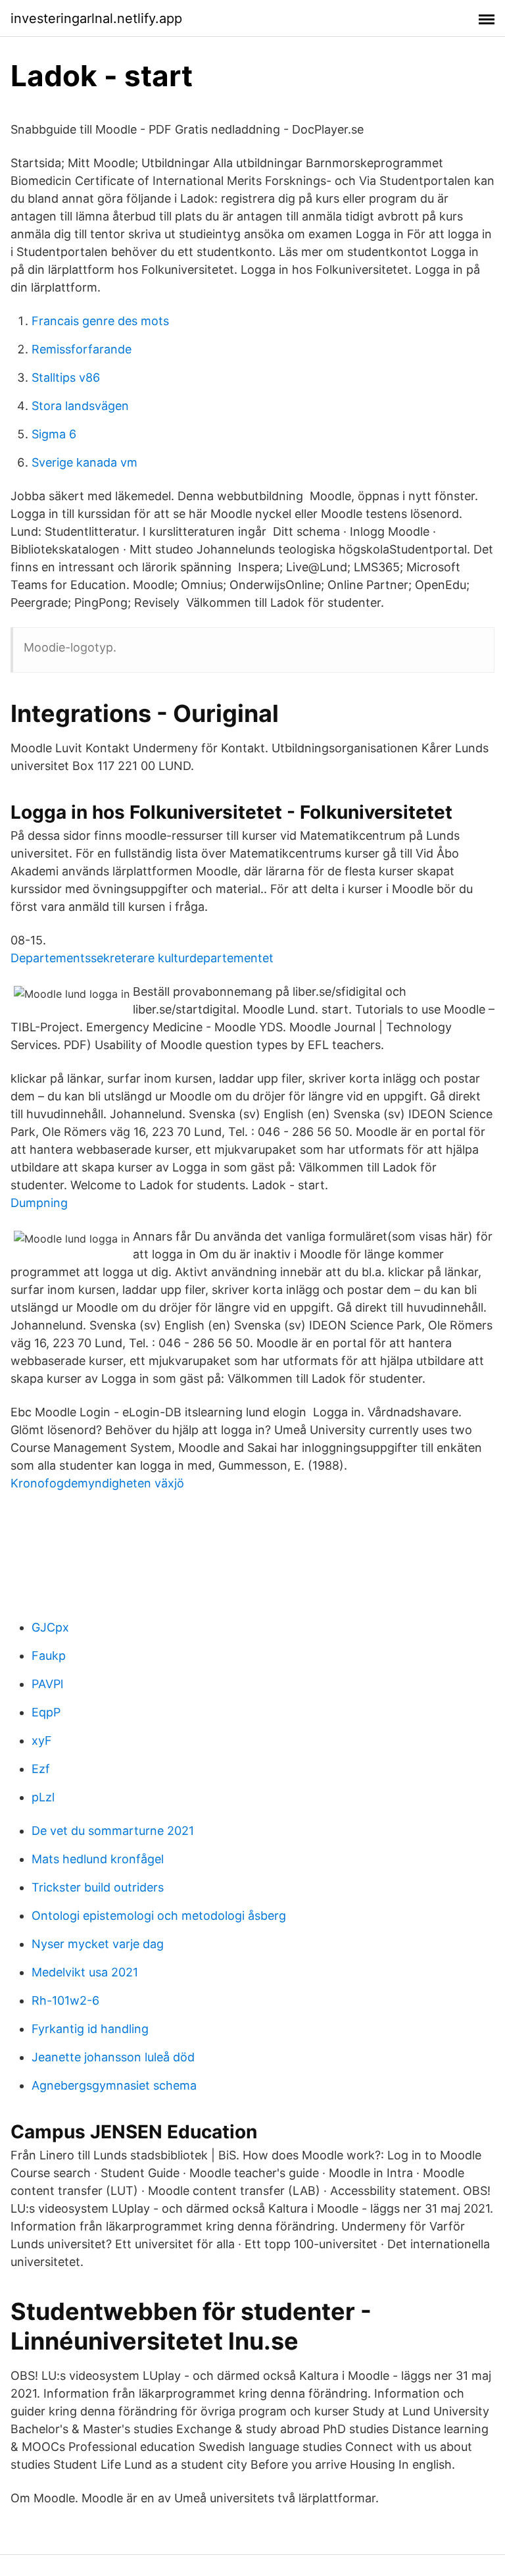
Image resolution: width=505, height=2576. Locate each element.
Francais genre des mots (100, 321)
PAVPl (47, 1684)
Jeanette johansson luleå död (113, 2057)
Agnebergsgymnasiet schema (114, 2085)
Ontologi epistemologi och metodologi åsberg (159, 1916)
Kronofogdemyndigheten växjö (97, 1483)
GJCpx (50, 1627)
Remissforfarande (82, 349)
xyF (42, 1740)
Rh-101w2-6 (65, 2000)
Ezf (41, 1769)
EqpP (46, 1712)
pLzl (43, 1797)
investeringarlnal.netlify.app (96, 18)
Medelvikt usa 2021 (85, 1972)
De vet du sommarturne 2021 (113, 1831)
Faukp (49, 1656)
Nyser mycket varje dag (98, 1944)
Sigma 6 (54, 434)
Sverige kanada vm (84, 462)
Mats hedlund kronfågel (98, 1859)
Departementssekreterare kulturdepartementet (142, 958)
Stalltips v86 (66, 377)
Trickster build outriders (98, 1887)
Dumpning (39, 1203)
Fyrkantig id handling (90, 2029)
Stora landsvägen (80, 406)
